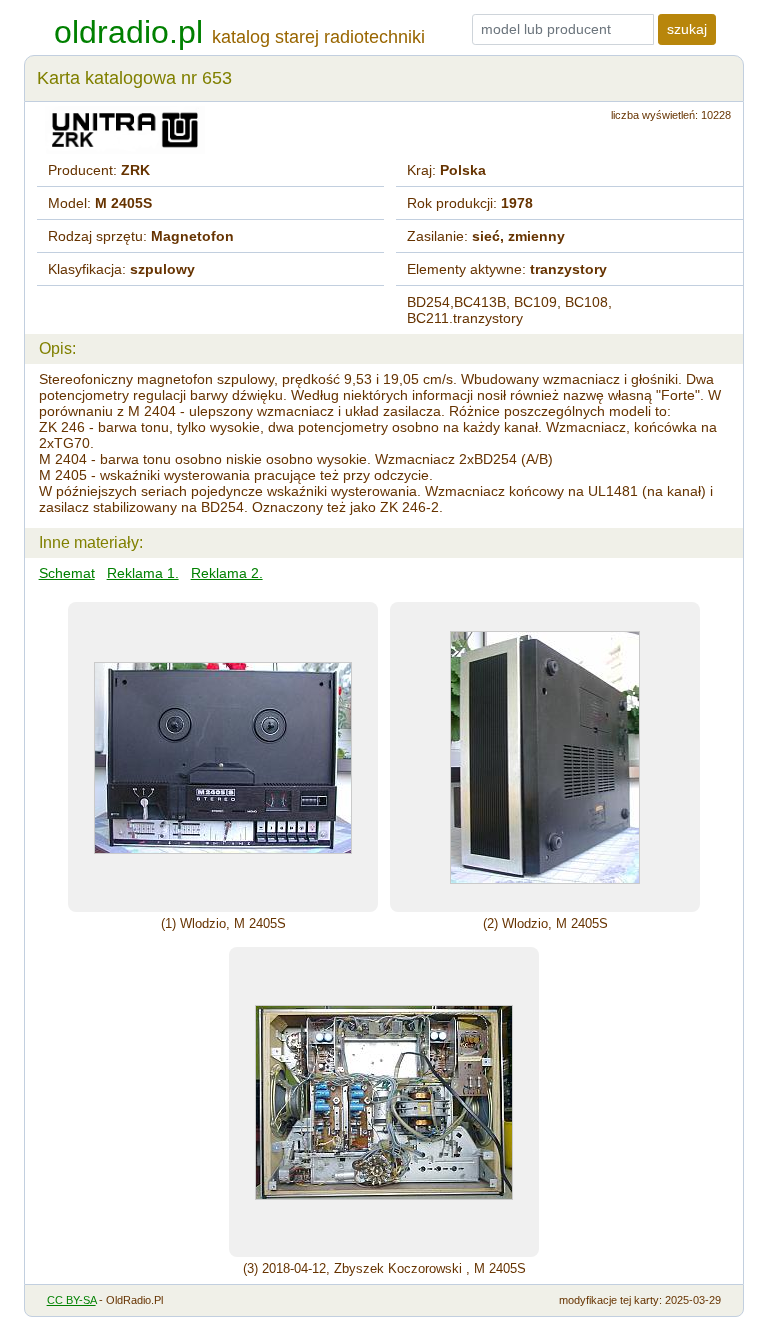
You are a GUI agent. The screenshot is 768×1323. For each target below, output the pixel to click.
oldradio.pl (128, 32)
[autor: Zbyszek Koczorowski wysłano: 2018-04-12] (384, 1102)
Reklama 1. (143, 573)
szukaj (687, 29)
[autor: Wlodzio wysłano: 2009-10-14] (223, 757)
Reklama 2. (227, 573)
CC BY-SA (71, 1300)
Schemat (67, 573)
